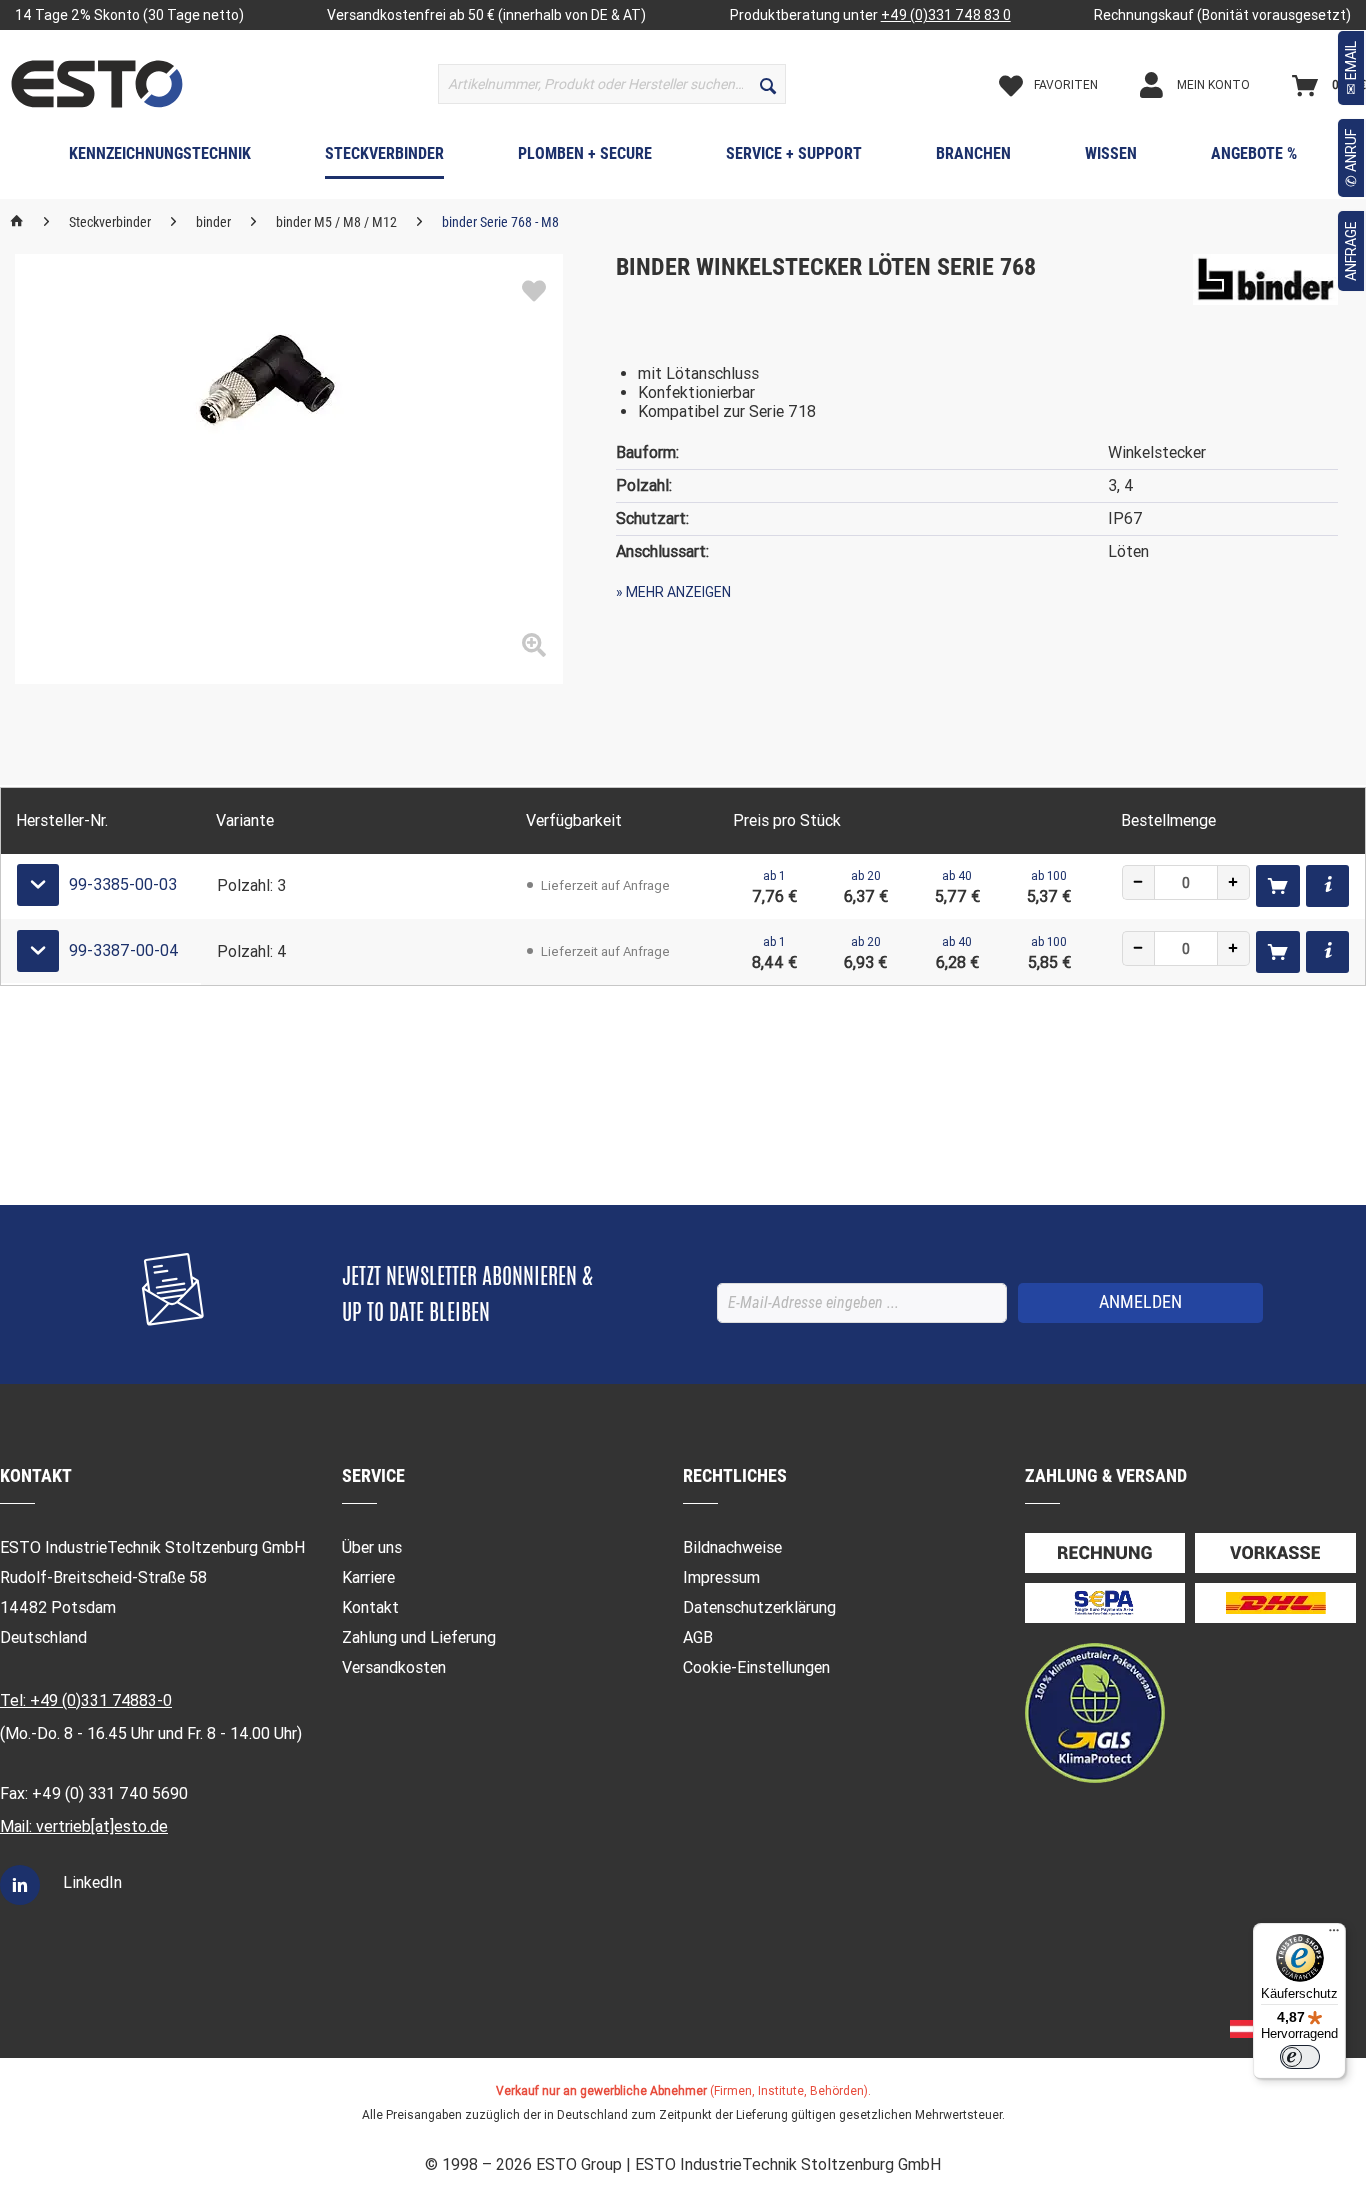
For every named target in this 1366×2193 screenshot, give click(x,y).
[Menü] (1334, 1935)
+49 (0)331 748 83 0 (946, 15)
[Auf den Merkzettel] (534, 292)
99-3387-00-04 (124, 950)
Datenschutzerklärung (759, 1607)
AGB (698, 1637)
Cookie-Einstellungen (756, 1667)
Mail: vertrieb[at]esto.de (84, 1826)
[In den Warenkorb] (1278, 886)
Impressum (721, 1577)
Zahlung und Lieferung (419, 1637)
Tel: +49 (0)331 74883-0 (86, 1700)
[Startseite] (17, 222)
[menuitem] (612, 84)
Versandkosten (394, 1667)
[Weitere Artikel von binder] (1265, 289)
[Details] (1327, 886)
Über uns (372, 1547)
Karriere (368, 1577)
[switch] (1300, 2057)
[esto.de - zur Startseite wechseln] (97, 84)
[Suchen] (768, 84)
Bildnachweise (732, 1547)
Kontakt (370, 1607)
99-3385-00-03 (123, 884)
